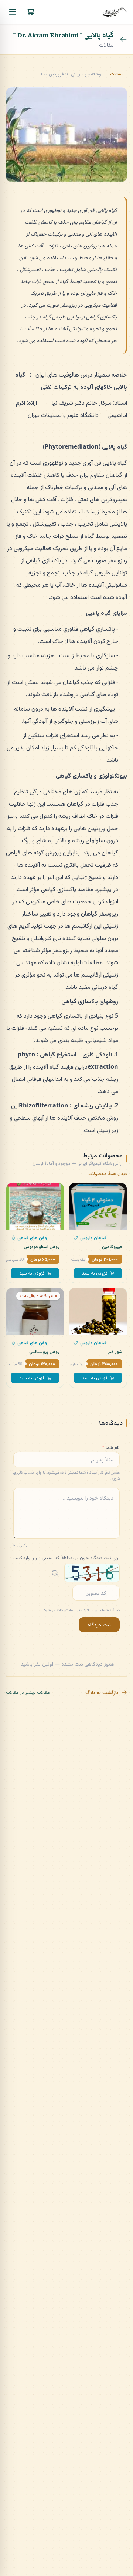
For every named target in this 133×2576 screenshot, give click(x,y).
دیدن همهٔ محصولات (108, 1174)
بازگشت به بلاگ (102, 1692)
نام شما (111, 1447)
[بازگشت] (123, 39)
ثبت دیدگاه (99, 1624)
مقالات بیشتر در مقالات (28, 1692)
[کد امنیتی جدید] (55, 1573)
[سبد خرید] (30, 12)
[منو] (13, 12)
